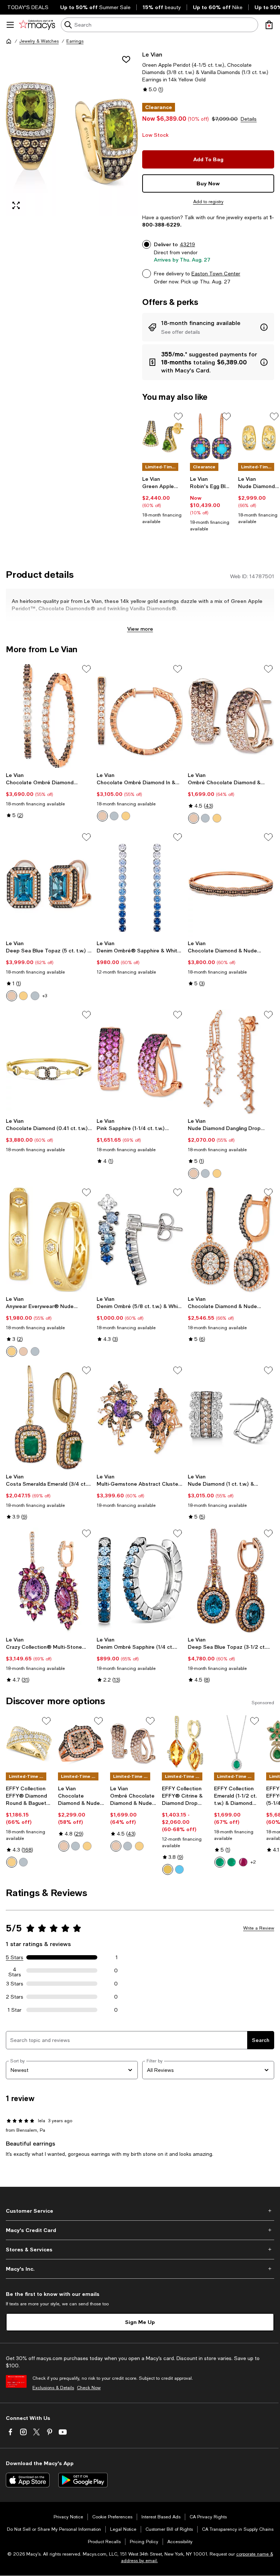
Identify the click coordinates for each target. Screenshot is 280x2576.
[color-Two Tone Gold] (12, 1862)
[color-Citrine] (168, 1869)
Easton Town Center (216, 274)
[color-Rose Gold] (102, 816)
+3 (45, 996)
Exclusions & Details (53, 2388)
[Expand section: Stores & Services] (140, 2250)
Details (249, 119)
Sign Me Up (140, 2322)
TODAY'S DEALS (28, 7)
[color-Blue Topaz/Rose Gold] (12, 996)
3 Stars (15, 1984)
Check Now (89, 2388)
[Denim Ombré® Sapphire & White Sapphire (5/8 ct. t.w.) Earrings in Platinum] (140, 884)
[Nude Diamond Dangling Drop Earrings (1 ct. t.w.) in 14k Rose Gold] (231, 1062)
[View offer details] (208, 327)
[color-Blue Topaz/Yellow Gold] (23, 996)
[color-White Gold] (114, 816)
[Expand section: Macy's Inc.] (140, 2269)
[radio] (102, 816)
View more (140, 629)
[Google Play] (83, 2480)
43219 (187, 244)
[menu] (10, 25)
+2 (253, 1862)
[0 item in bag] (269, 25)
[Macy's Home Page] (37, 25)
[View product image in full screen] (16, 205)
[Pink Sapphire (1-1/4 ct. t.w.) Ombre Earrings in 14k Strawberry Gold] (140, 1062)
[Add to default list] (178, 417)
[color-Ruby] (243, 1862)
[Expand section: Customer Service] (140, 2211)
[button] (72, 133)
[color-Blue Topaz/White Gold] (35, 996)
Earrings (75, 41)
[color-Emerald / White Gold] (220, 1862)
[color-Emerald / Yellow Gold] (232, 1862)
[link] (163, 500)
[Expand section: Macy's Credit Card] (140, 2230)
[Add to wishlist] (126, 59)
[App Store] (28, 2480)
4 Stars (15, 1970)
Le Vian (152, 54)
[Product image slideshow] (72, 133)
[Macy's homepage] (9, 41)
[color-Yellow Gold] (126, 816)
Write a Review (259, 1928)
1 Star (15, 2010)
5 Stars (15, 1957)
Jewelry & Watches (39, 41)
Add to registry (208, 202)
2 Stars (15, 1997)
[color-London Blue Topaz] (179, 1869)
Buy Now (208, 183)
